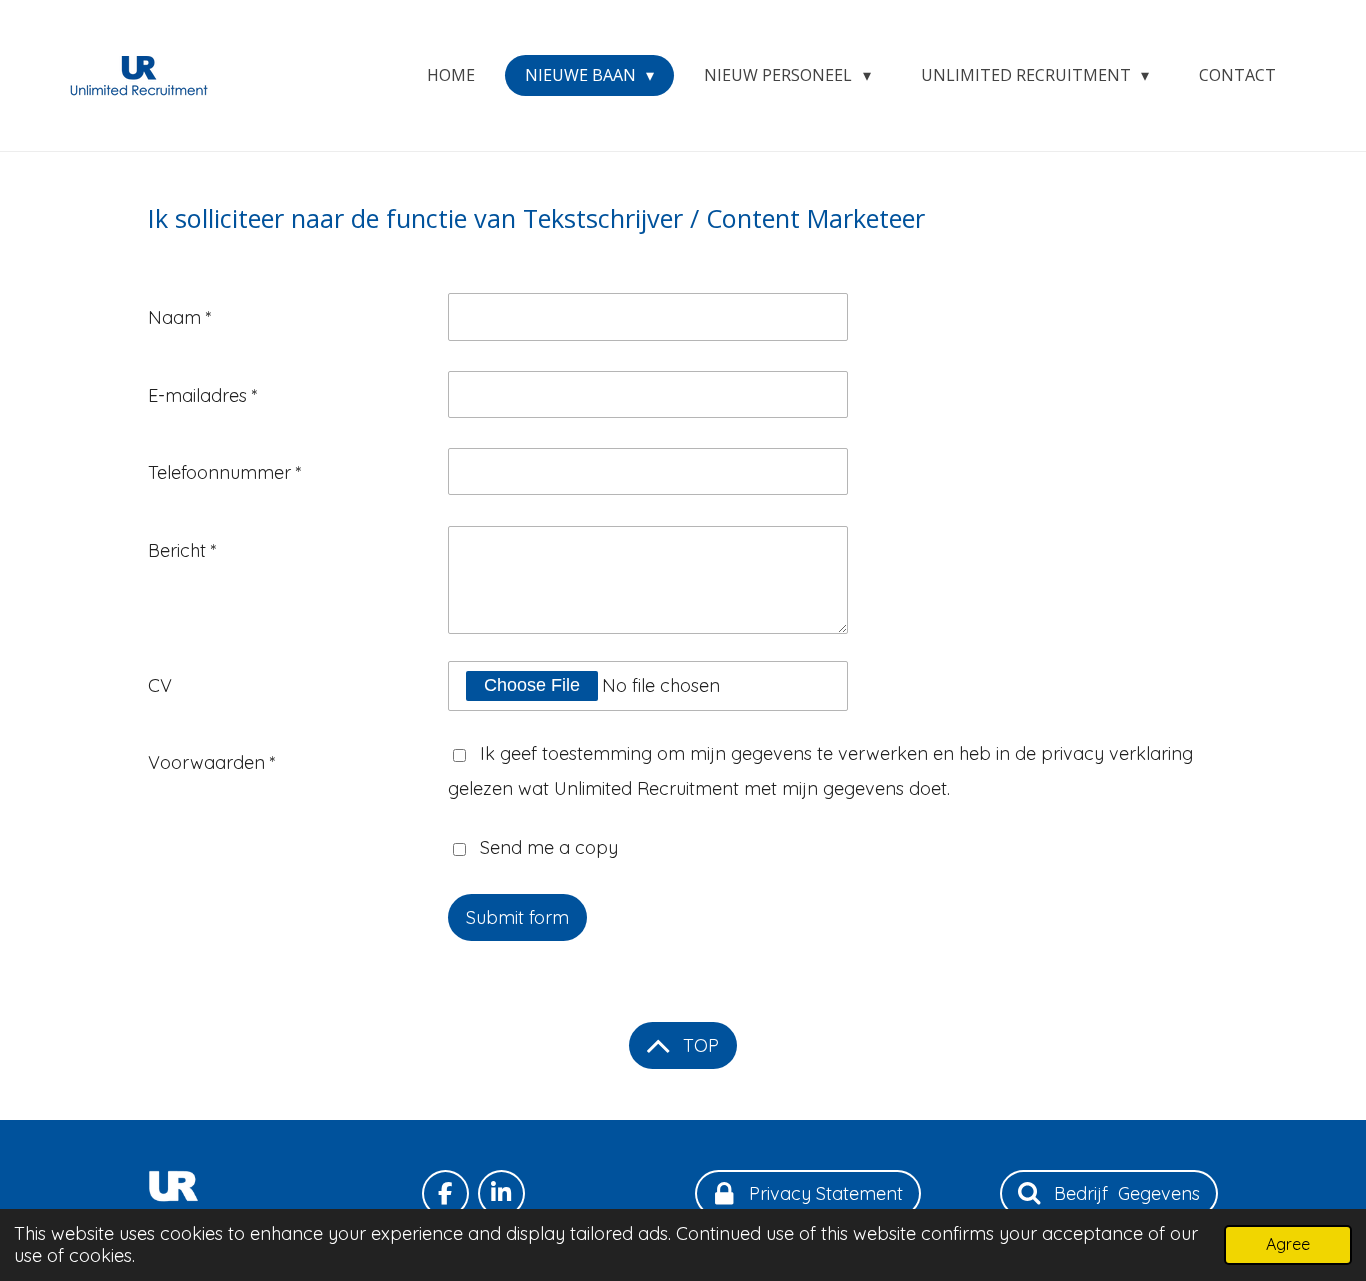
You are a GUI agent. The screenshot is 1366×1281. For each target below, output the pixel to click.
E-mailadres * (203, 395)
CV (160, 685)
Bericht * (182, 550)
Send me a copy (549, 847)
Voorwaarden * (212, 762)
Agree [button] (1288, 1244)
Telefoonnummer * (225, 472)
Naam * (180, 317)
